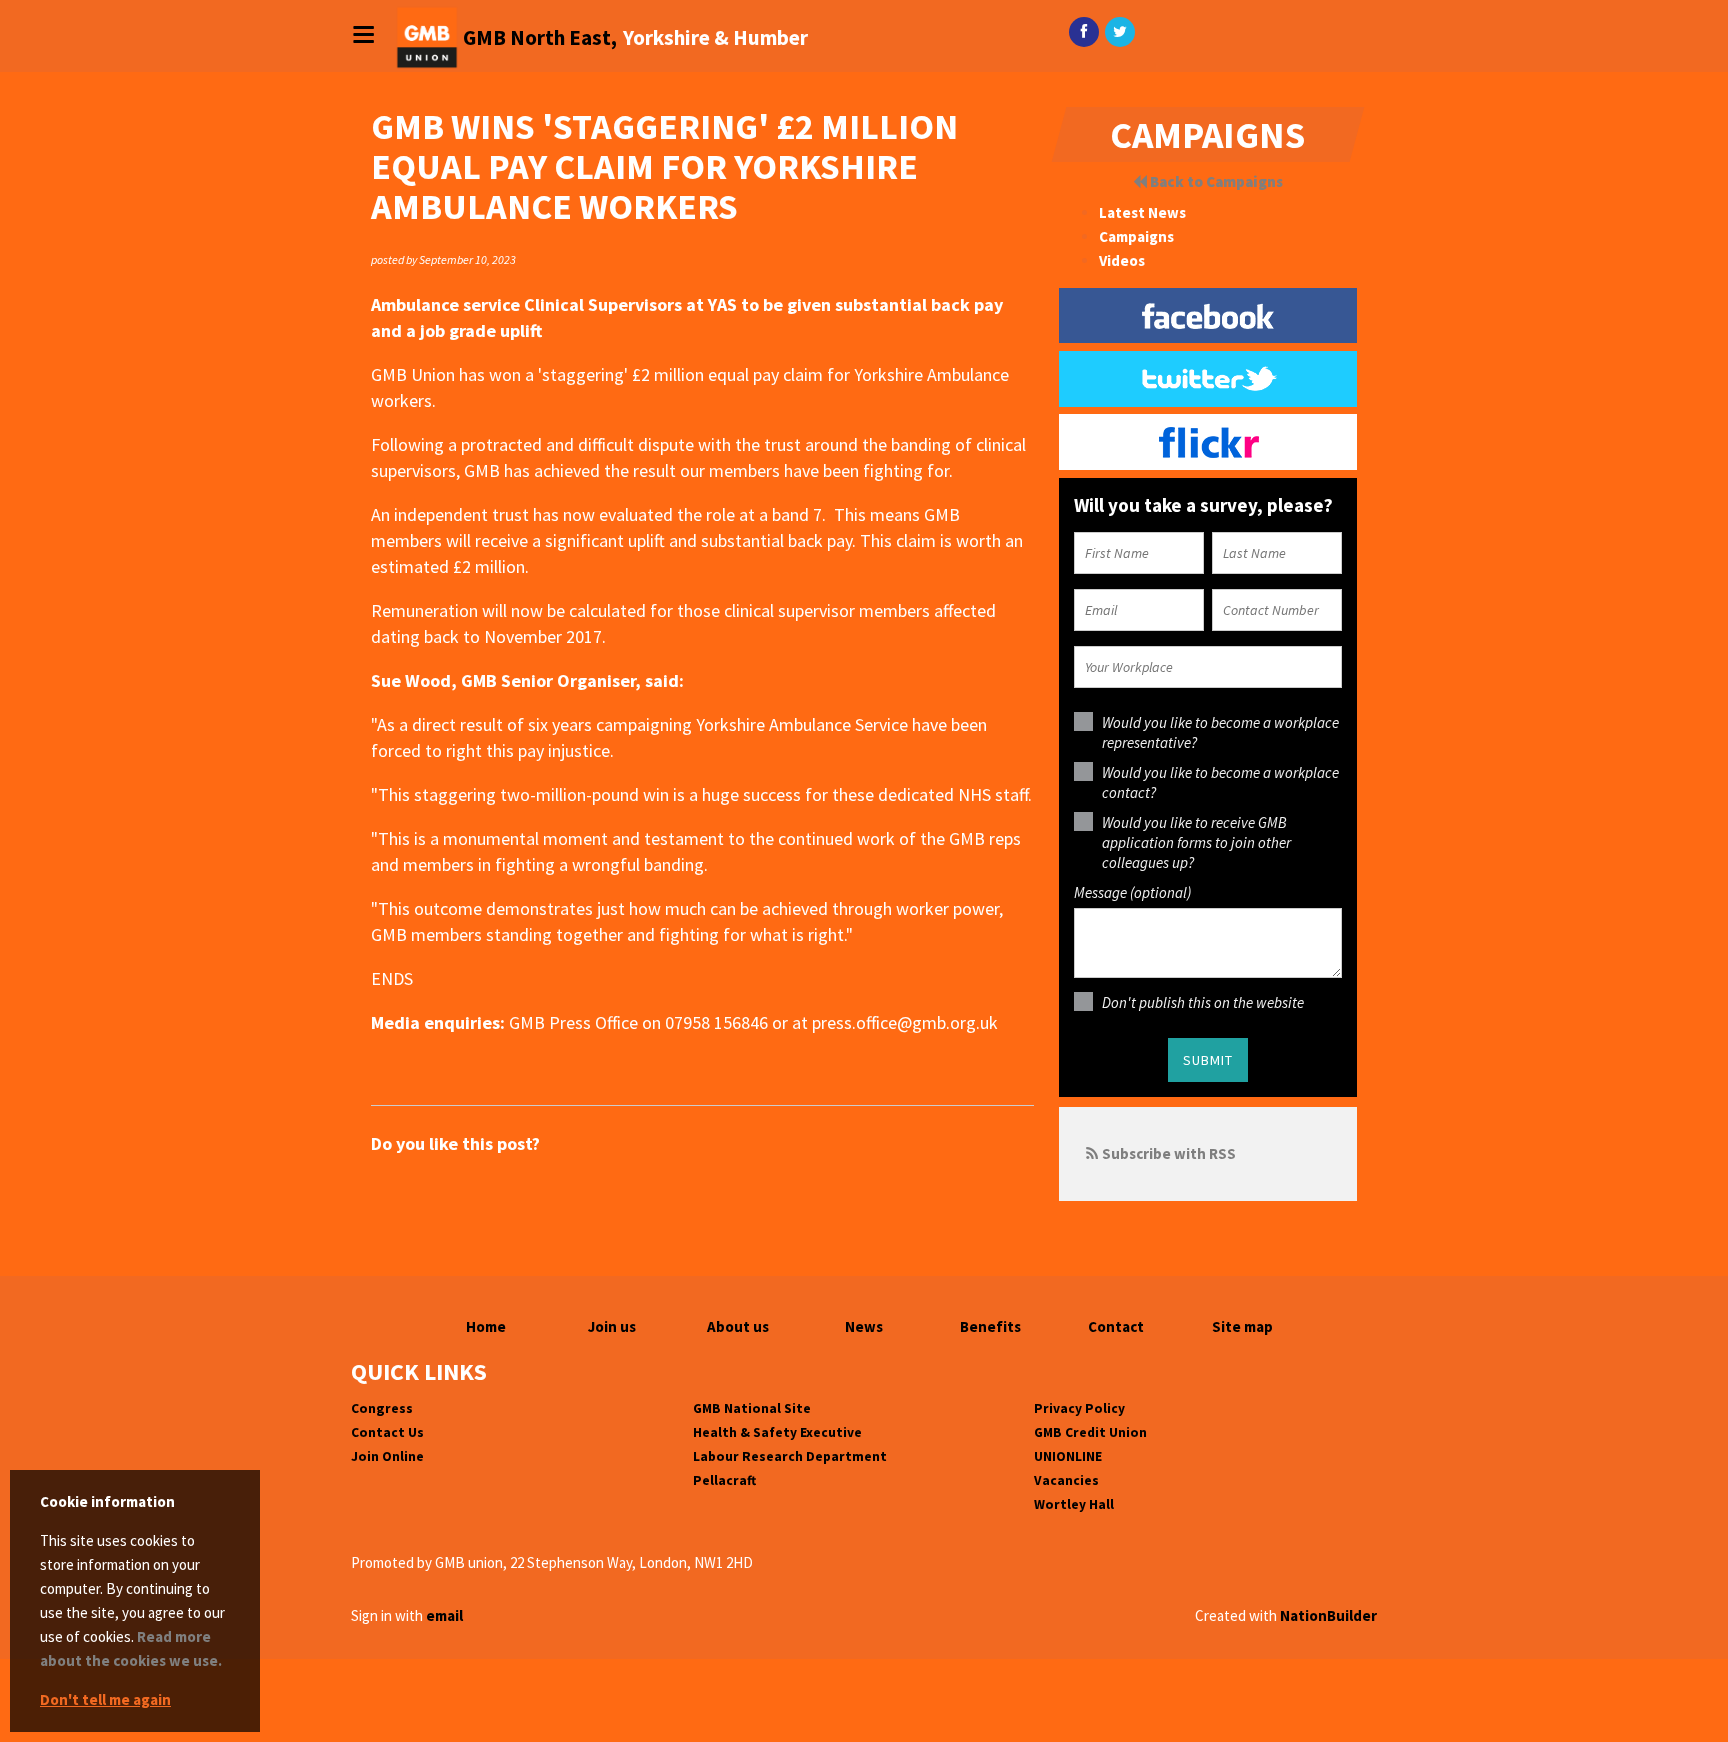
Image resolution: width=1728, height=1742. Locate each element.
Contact (1116, 1326)
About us (738, 1326)
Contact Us (387, 1432)
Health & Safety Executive (777, 1432)
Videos (1122, 260)
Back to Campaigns (1215, 181)
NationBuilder (1328, 1615)
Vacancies (1066, 1480)
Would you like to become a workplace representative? (1220, 732)
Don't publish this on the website (1203, 1002)
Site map (1242, 1326)
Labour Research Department (790, 1456)
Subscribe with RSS (1169, 1153)
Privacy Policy (1079, 1408)
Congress (382, 1408)
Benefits (990, 1326)
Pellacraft (724, 1480)
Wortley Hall (1074, 1504)
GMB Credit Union (1090, 1432)
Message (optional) (1132, 892)
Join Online (387, 1456)
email (444, 1615)
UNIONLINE (1068, 1456)
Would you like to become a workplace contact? (1220, 782)
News (864, 1326)
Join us (612, 1326)
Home (486, 1326)
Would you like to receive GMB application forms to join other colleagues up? (1196, 842)
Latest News (1142, 212)
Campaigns (1136, 236)
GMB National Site (752, 1408)
